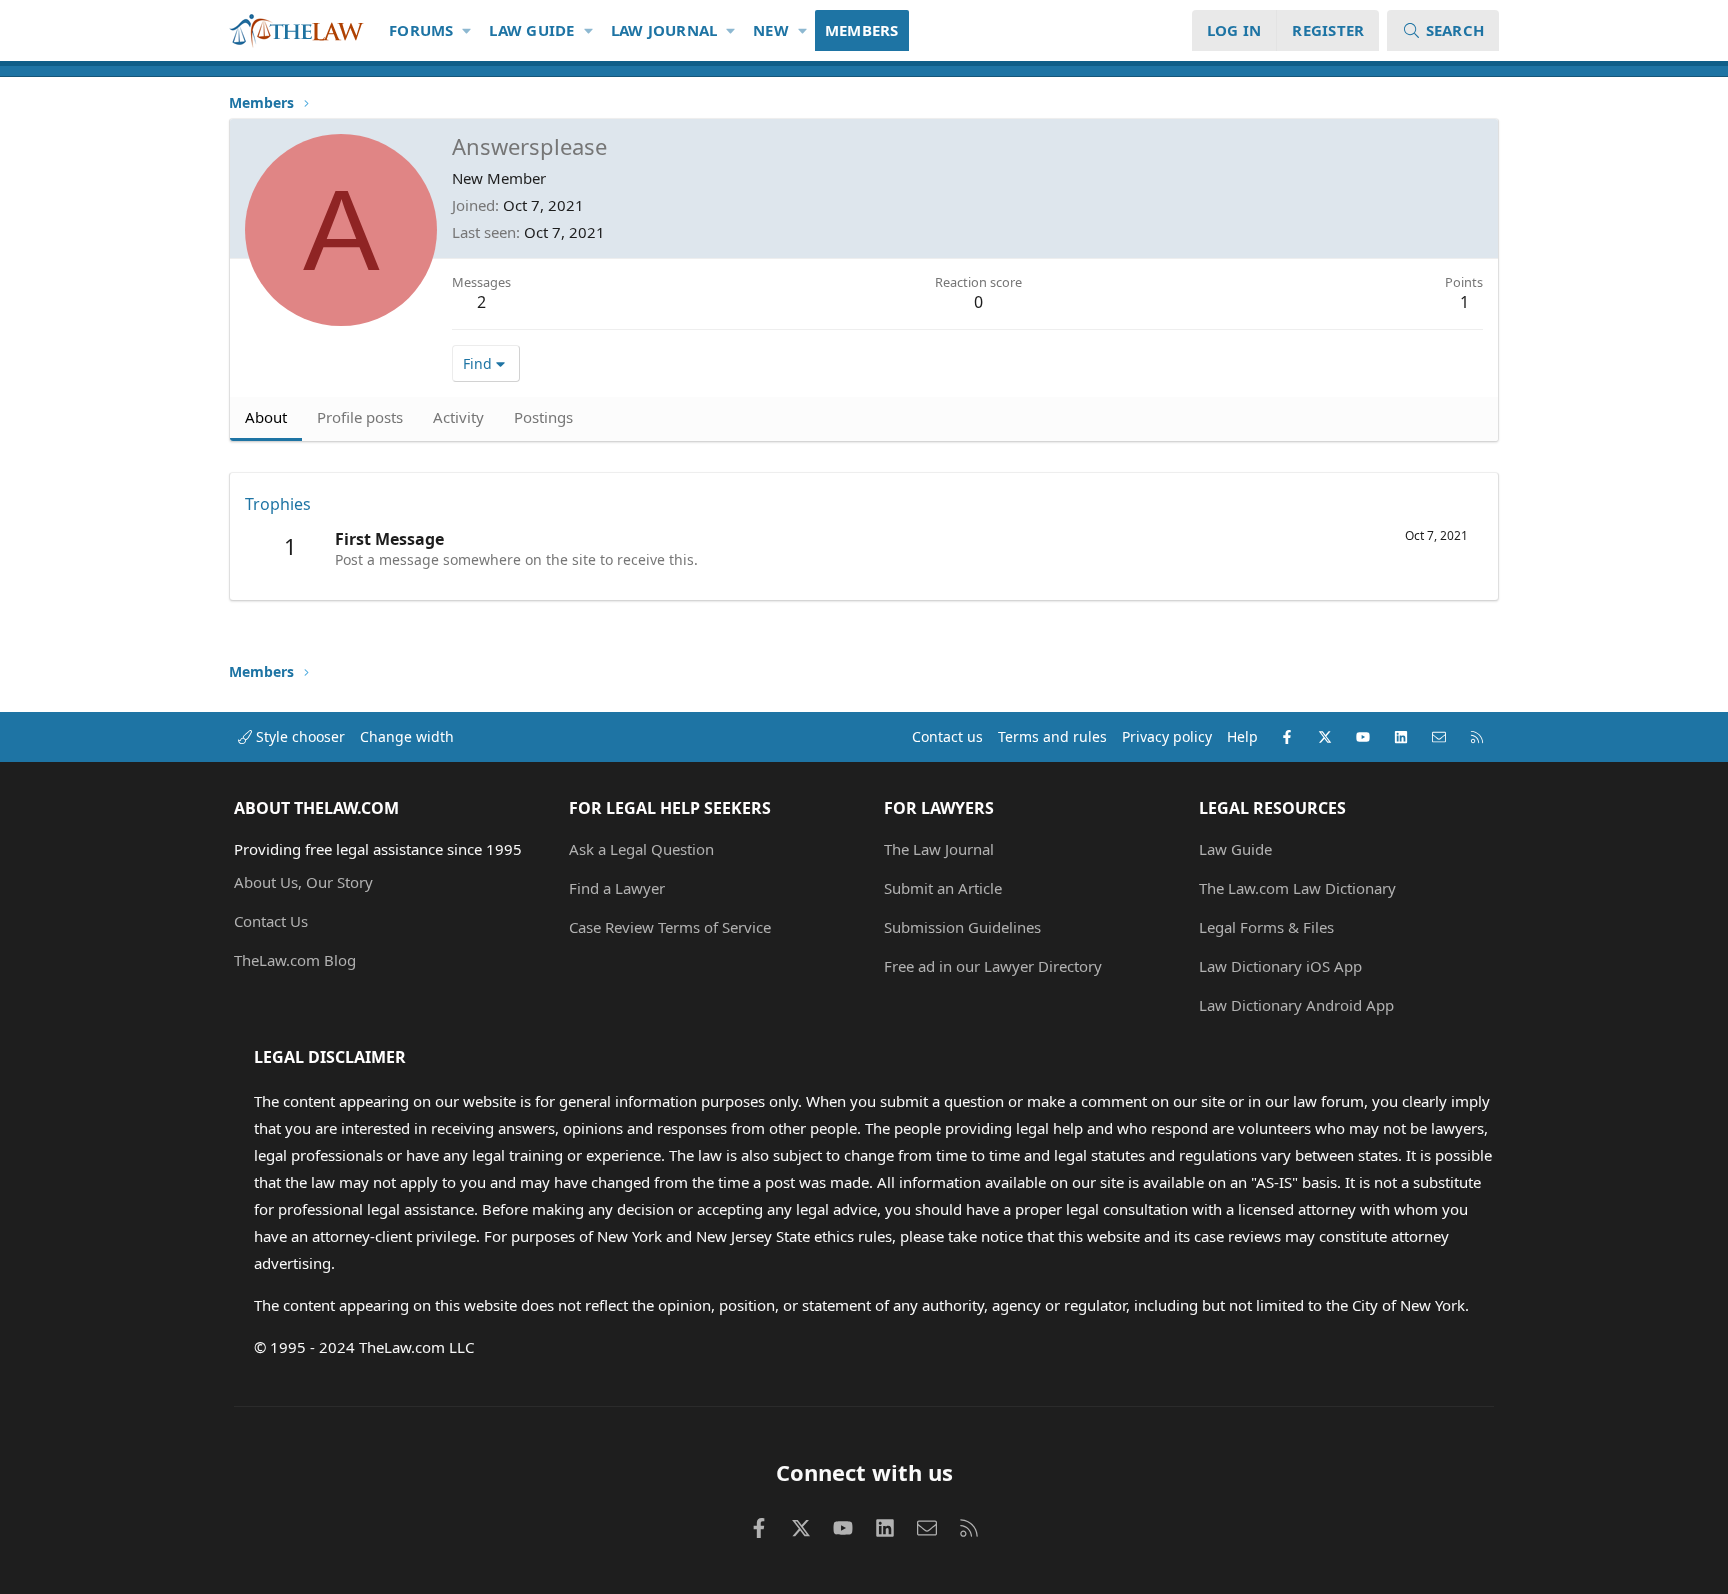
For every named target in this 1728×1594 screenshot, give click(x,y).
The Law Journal (939, 849)
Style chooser (298, 736)
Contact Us (271, 921)
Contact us (947, 736)
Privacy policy (1167, 736)
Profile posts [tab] (360, 417)
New (771, 30)
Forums (421, 30)
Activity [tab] (458, 417)
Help (1242, 736)
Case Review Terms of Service (670, 927)
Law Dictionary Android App (1296, 1005)
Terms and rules (1052, 736)
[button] (467, 30)
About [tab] (266, 417)
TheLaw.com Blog (295, 960)
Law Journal (664, 30)
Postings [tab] (543, 417)
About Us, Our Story (303, 882)
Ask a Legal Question (641, 849)
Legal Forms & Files (1266, 927)
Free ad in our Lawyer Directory (993, 966)
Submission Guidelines (962, 927)
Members (862, 30)
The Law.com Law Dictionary (1297, 888)
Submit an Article (943, 888)
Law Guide (531, 30)
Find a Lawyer (617, 888)
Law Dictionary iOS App (1280, 966)
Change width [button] (407, 736)
